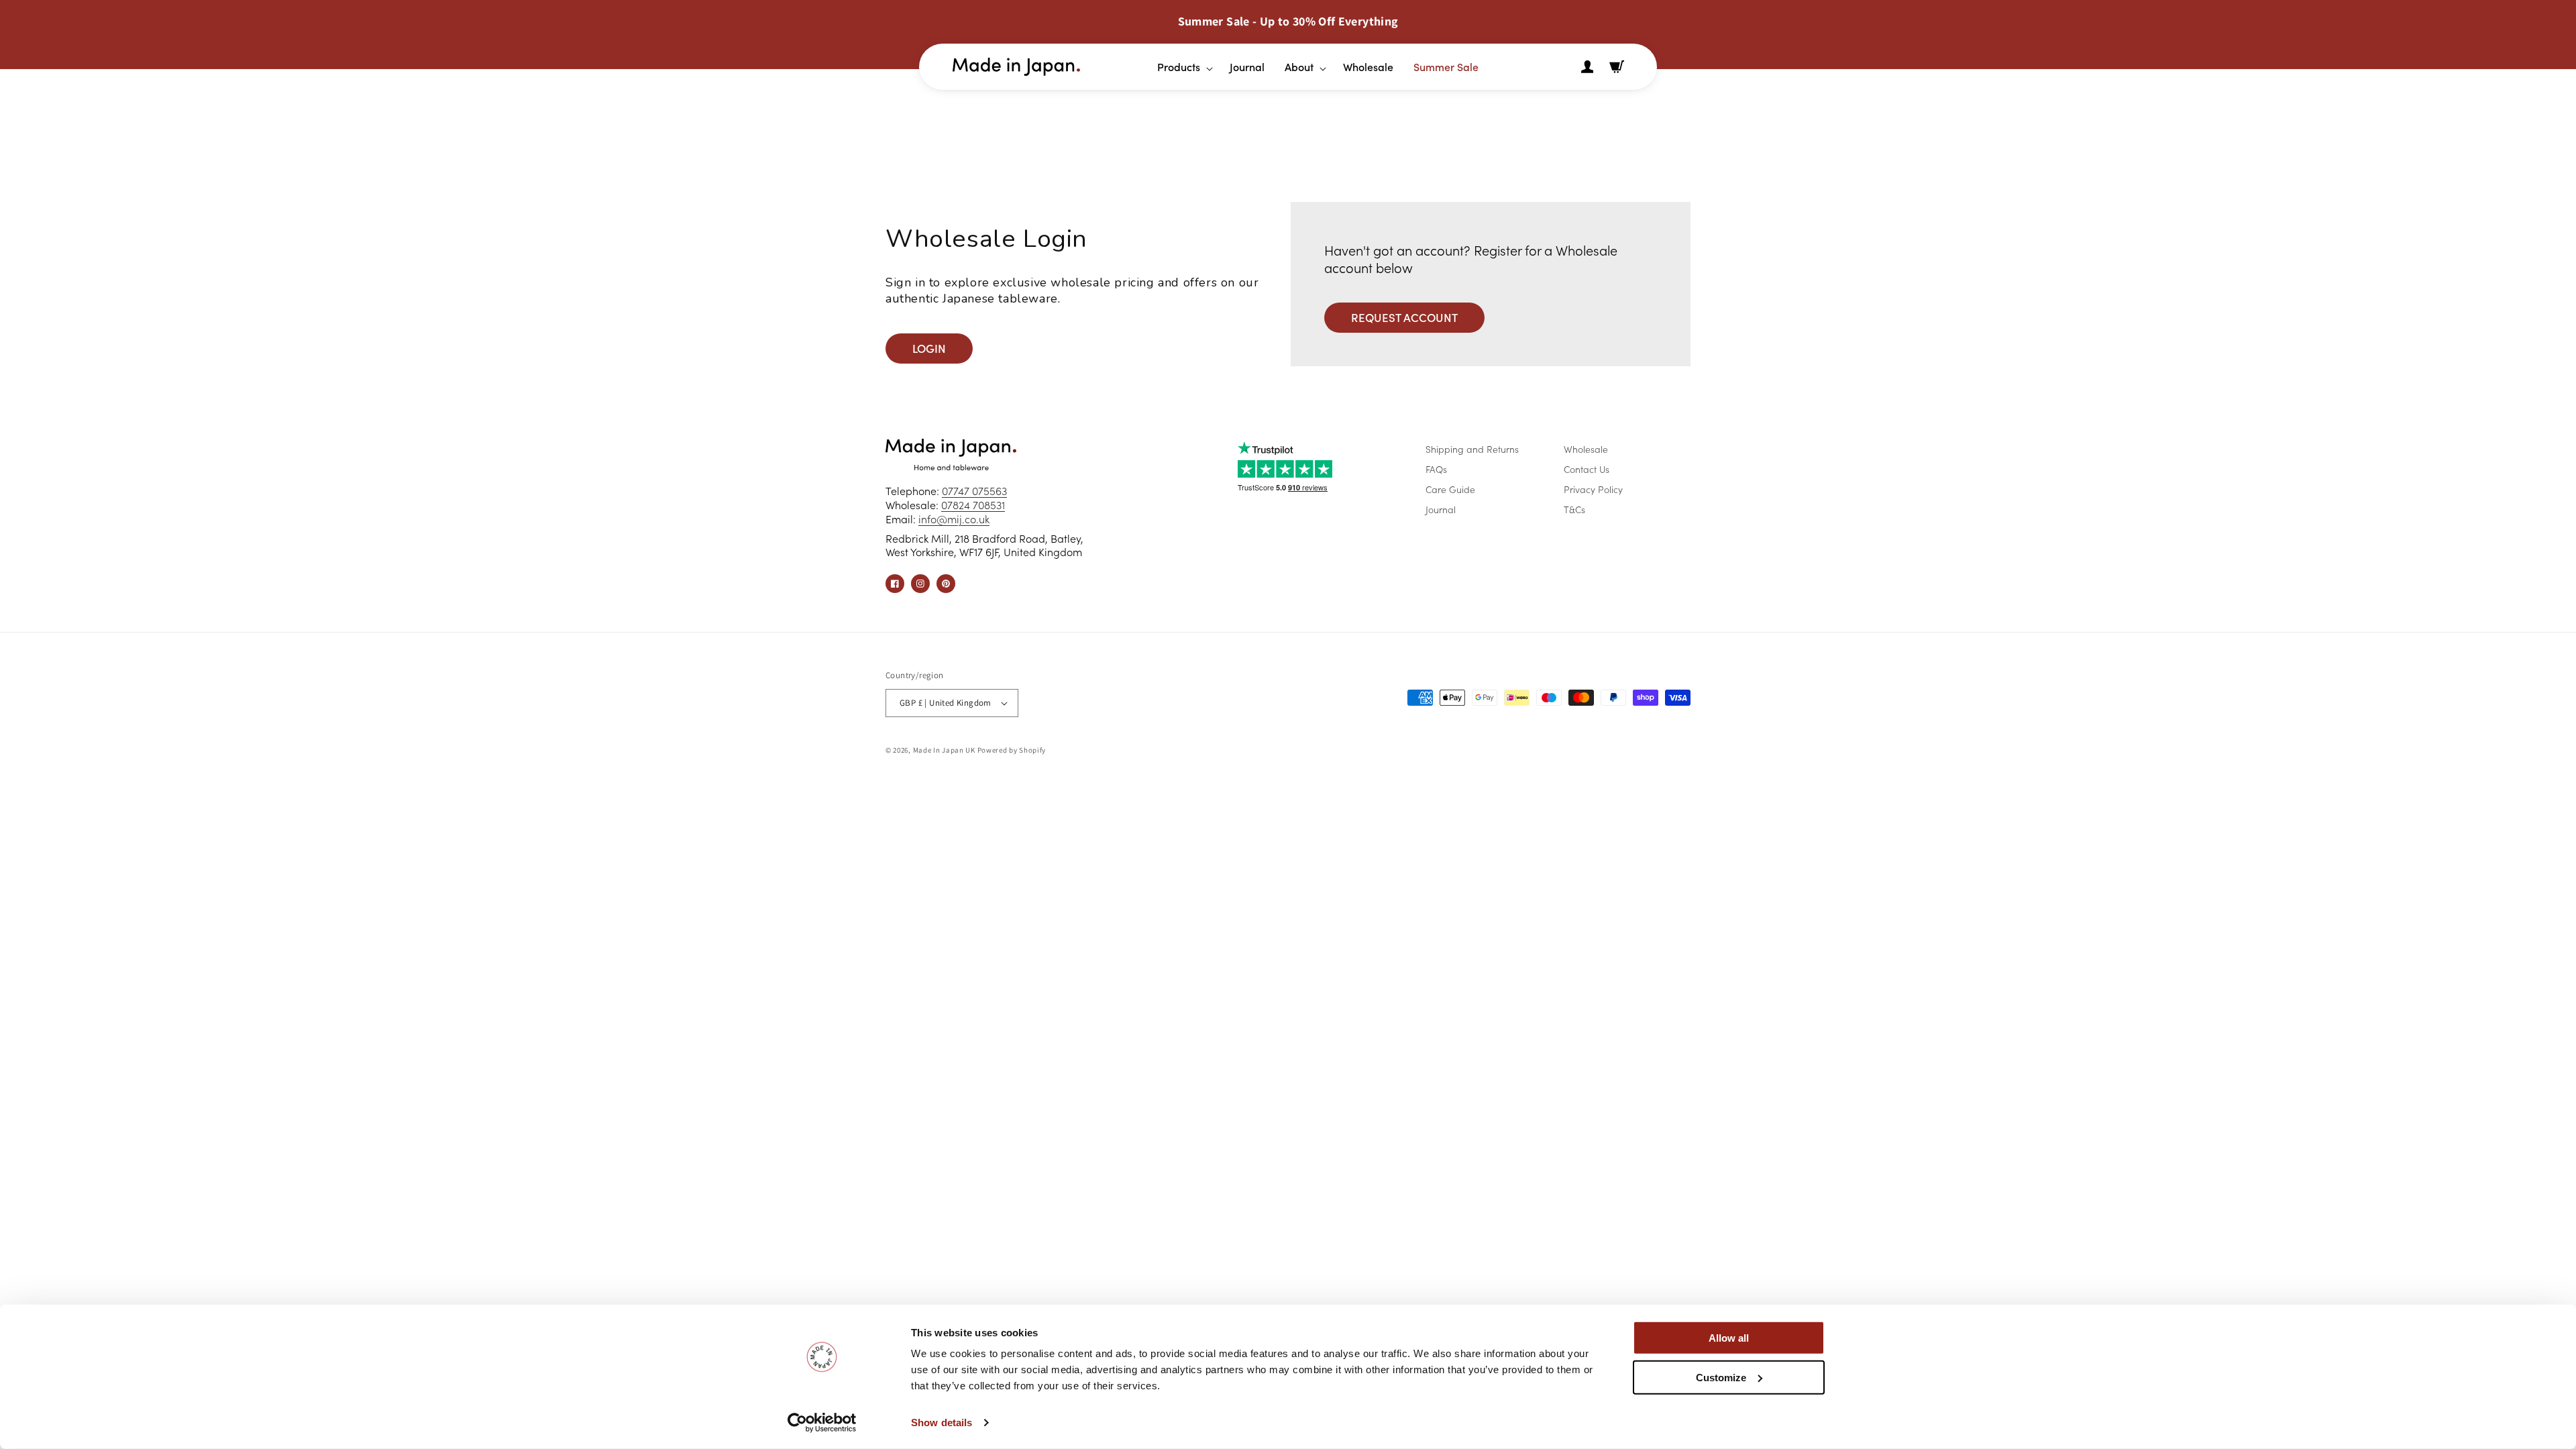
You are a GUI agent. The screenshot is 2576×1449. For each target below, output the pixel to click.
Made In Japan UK (944, 750)
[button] (1180, 67)
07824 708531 (973, 504)
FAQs (1436, 469)
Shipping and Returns (1472, 449)
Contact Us (1587, 469)
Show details (942, 1423)
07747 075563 (974, 490)
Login (929, 348)
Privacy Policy (1593, 489)
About (1299, 66)
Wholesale (1586, 449)
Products (1179, 66)
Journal (1441, 509)
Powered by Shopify (1012, 750)
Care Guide (1450, 489)
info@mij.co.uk (954, 519)
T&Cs (1574, 509)
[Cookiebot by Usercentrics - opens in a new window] (822, 1423)
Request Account (1404, 317)
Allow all (1729, 1338)
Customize (1721, 1377)
